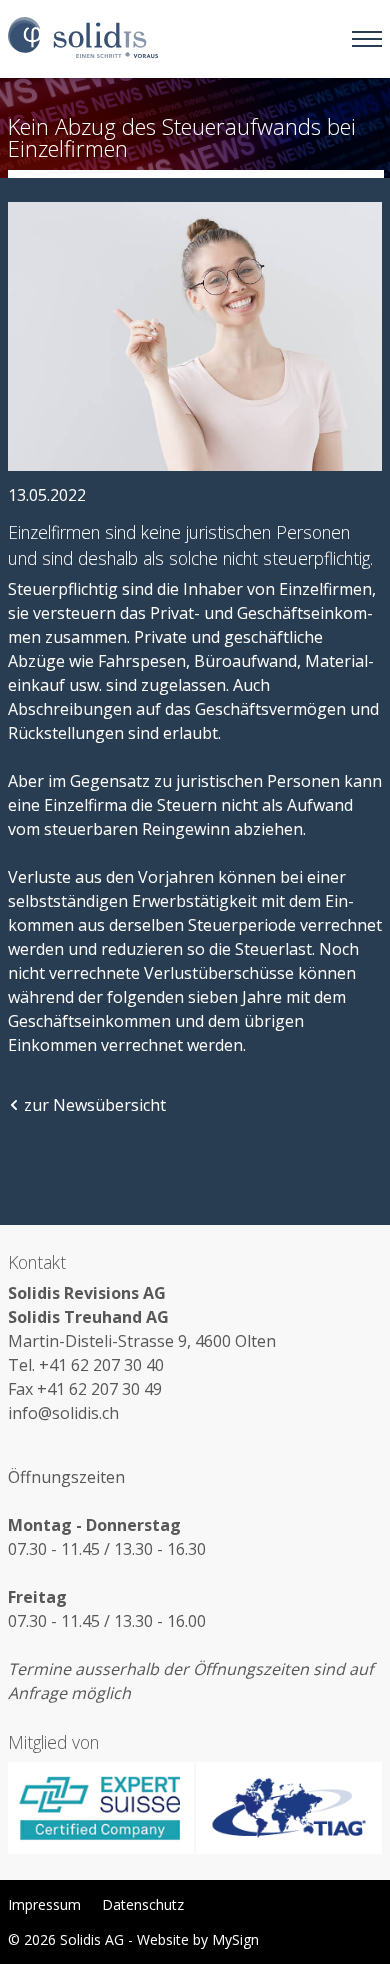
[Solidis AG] (83, 38)
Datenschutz (143, 1904)
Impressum (44, 1904)
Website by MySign (198, 1939)
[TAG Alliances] (288, 1808)
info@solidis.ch (63, 1413)
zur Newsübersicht (95, 1105)
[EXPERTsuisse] (101, 1808)
